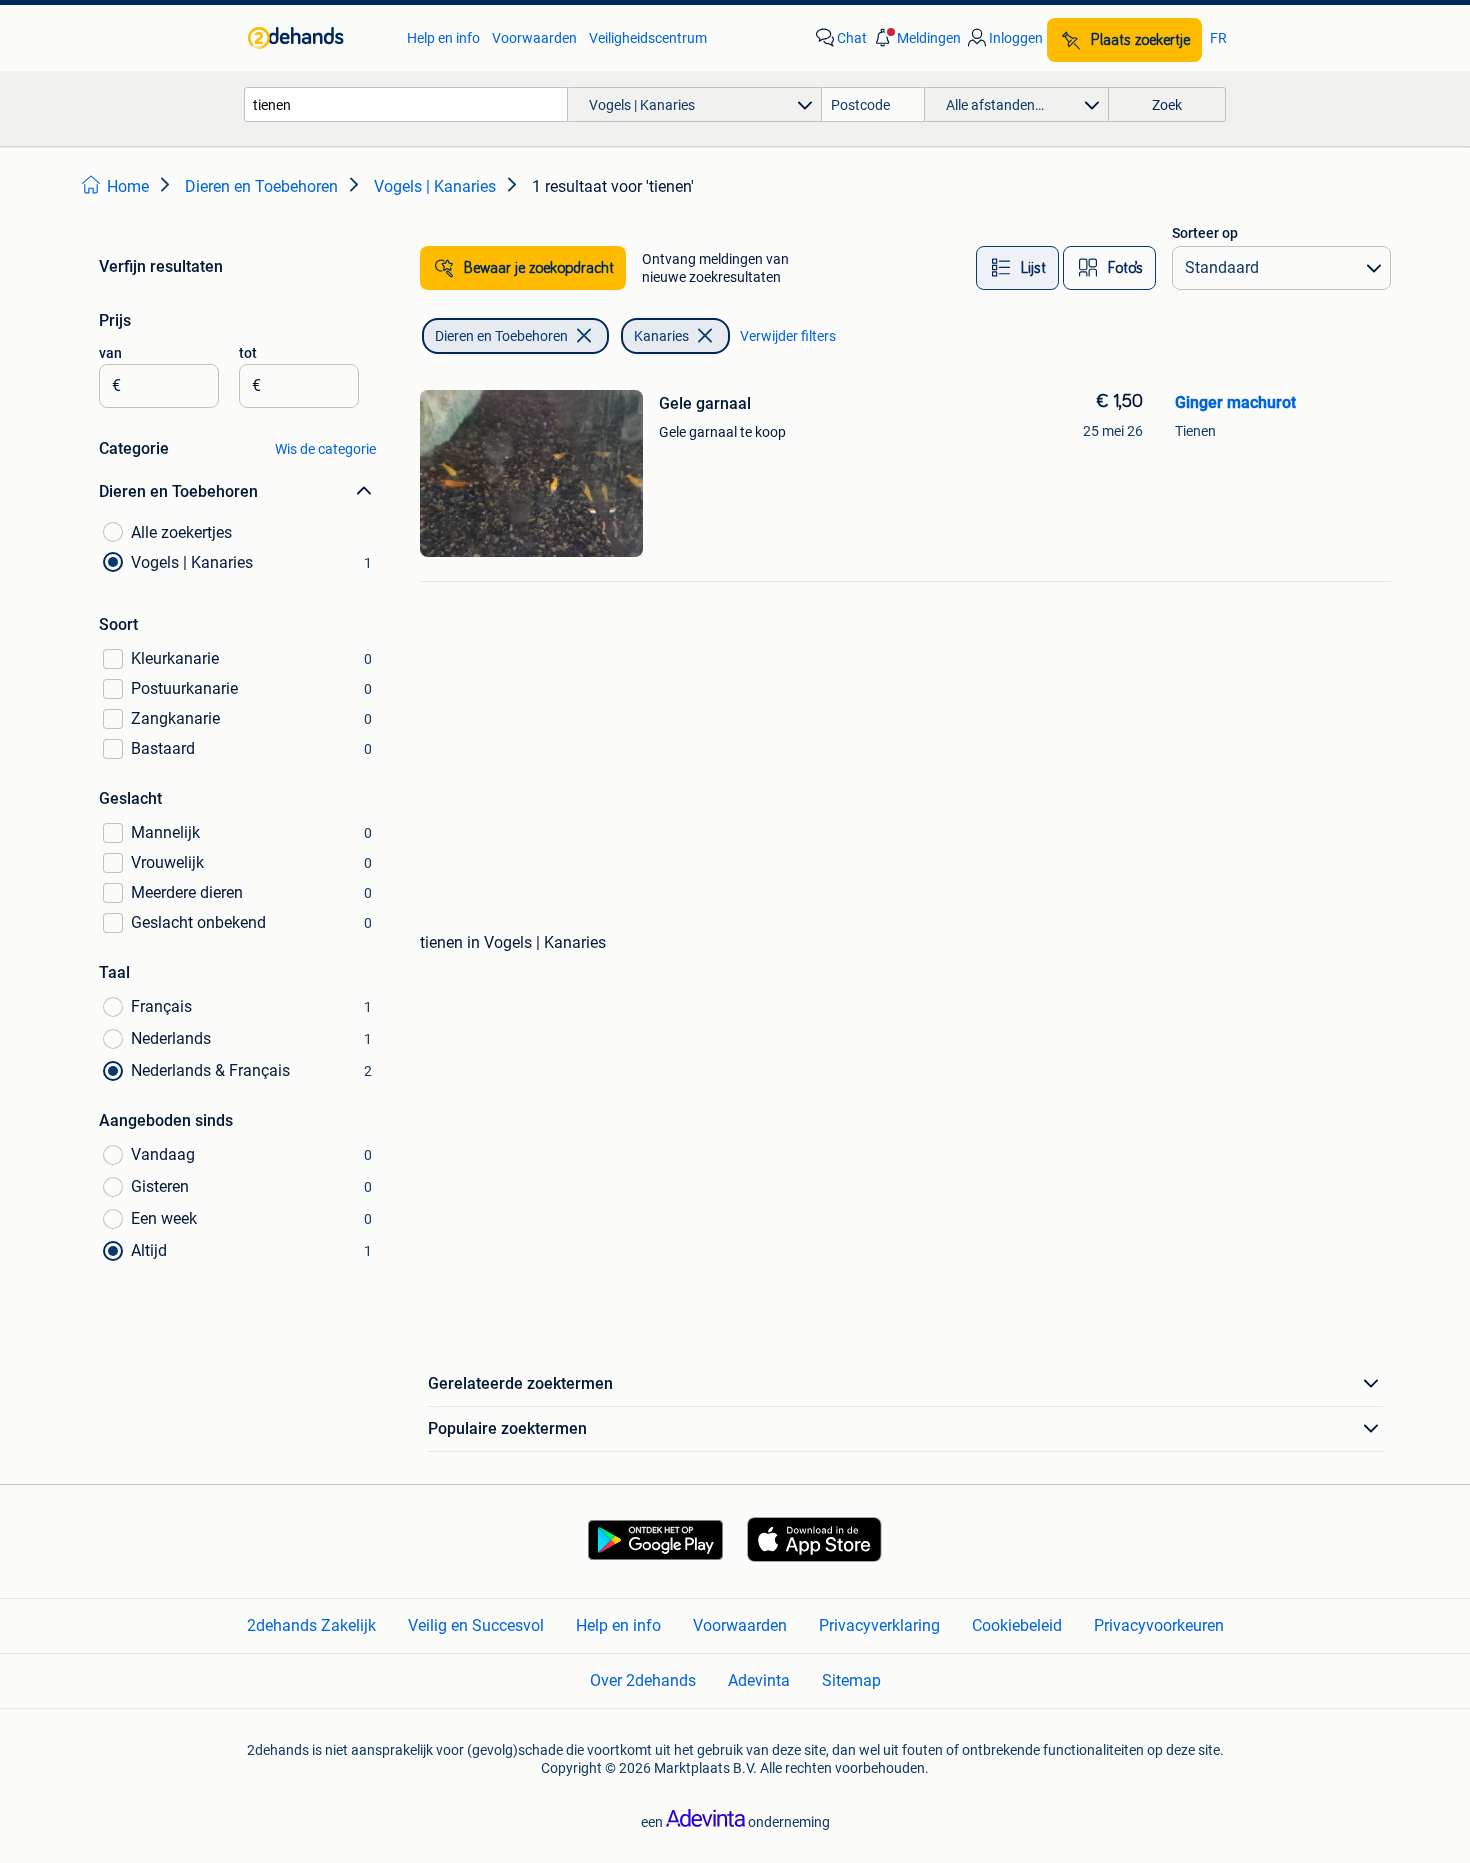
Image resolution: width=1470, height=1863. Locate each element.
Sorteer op (1205, 233)
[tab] (1017, 268)
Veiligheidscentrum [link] (648, 38)
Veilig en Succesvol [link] (476, 1625)
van (110, 353)
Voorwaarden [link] (534, 38)
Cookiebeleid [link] (1017, 1625)
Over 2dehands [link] (643, 1680)
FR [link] (1218, 38)
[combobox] (406, 104)
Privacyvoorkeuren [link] (1159, 1625)
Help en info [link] (443, 38)
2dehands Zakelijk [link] (311, 1625)
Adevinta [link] (759, 1680)
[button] (916, 38)
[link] (317, 38)
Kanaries (661, 336)
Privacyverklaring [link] (879, 1625)
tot (248, 353)
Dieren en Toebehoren (501, 336)
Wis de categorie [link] (325, 449)
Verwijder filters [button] (788, 336)
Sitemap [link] (851, 1680)
